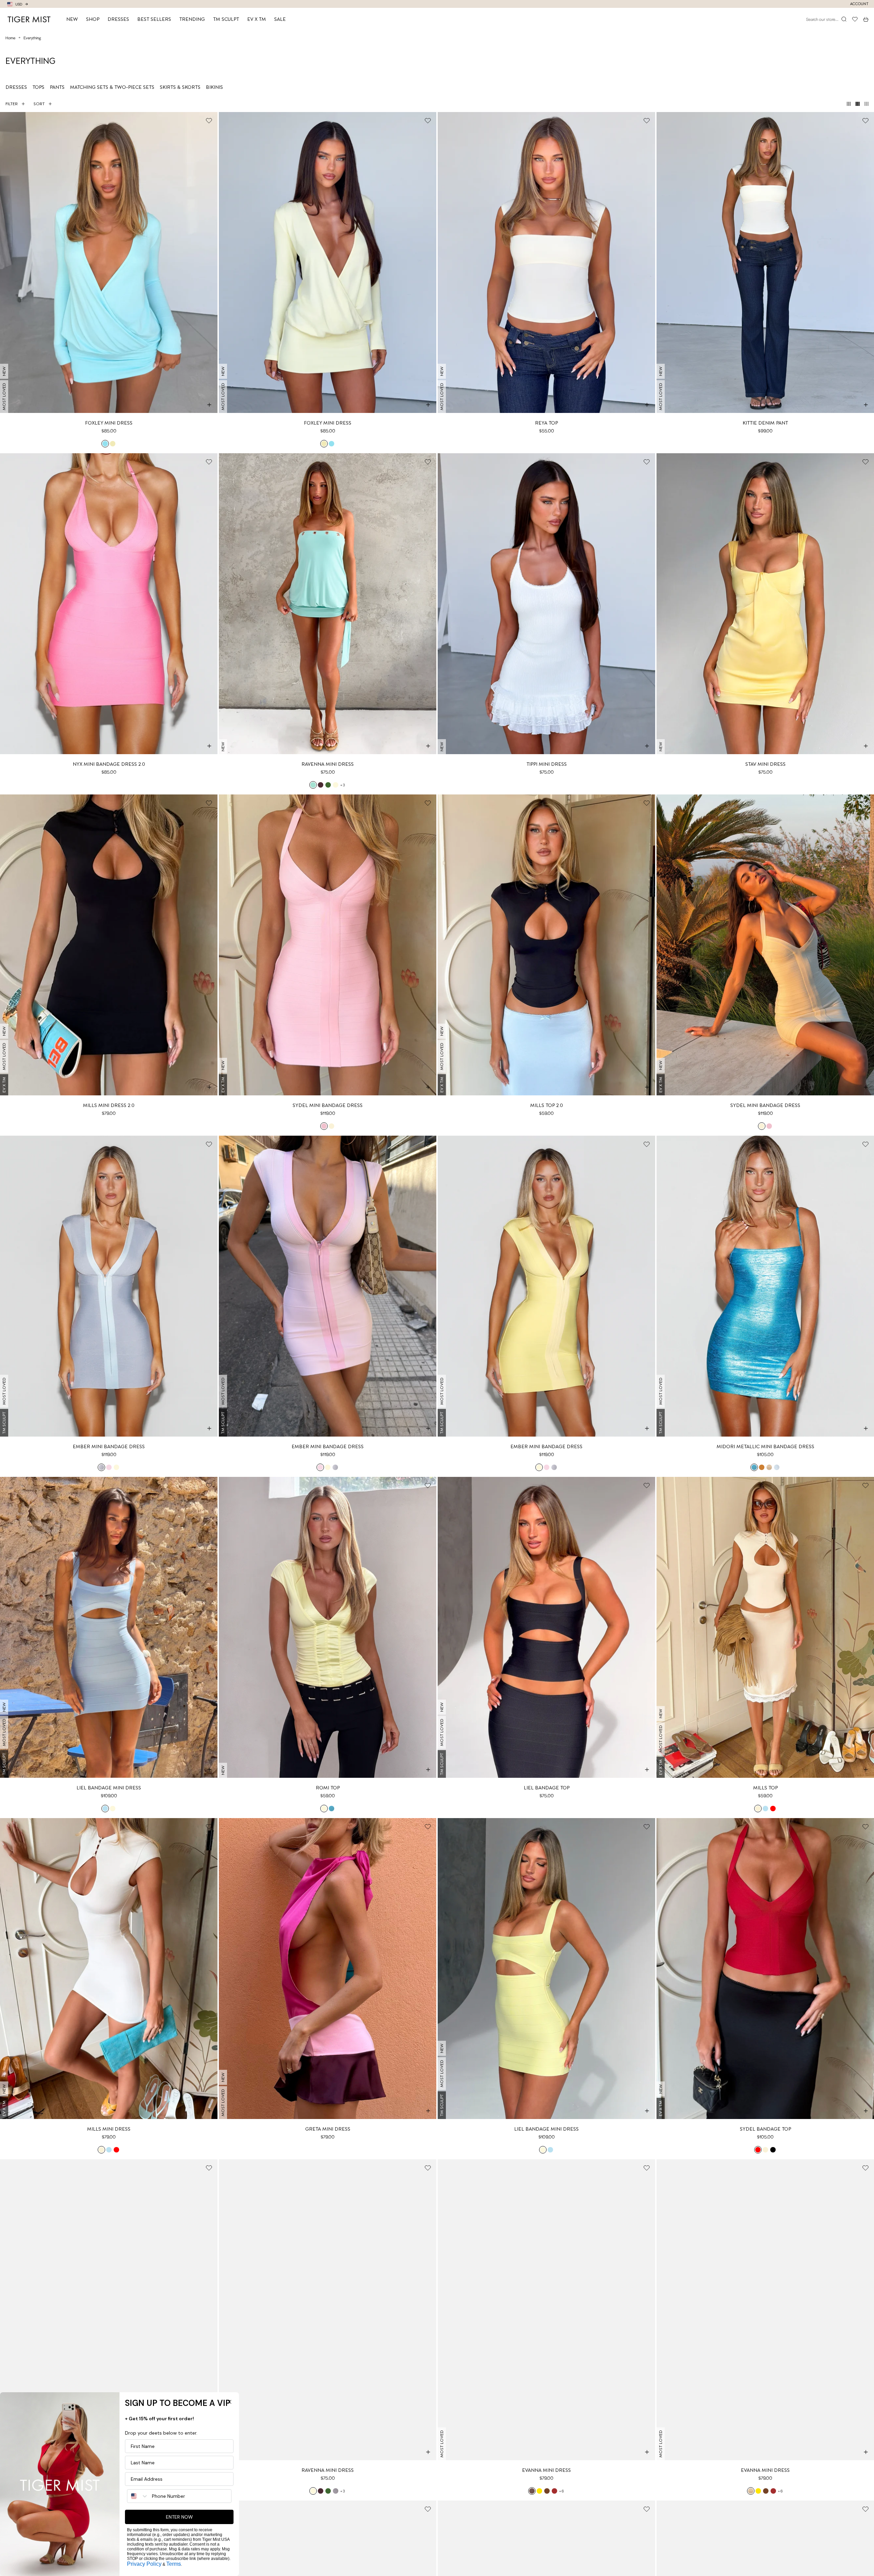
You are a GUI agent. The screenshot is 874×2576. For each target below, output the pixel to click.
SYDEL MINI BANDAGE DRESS (328, 1105)
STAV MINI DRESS (765, 764)
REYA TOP (546, 423)
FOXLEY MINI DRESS (109, 423)
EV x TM (257, 19)
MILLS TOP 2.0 (547, 1105)
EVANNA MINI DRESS (546, 2470)
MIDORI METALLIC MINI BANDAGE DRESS (765, 1446)
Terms (174, 2564)
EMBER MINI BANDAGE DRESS (109, 1446)
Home (10, 38)
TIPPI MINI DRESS (547, 764)
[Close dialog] (229, 2402)
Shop (93, 19)
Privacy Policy (144, 2564)
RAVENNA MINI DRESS (328, 764)
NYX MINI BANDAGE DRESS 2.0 (109, 764)
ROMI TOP (328, 1788)
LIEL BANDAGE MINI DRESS (109, 1788)
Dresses (118, 19)
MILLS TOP (765, 1788)
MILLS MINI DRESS (109, 2129)
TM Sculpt (226, 19)
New (72, 19)
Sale (280, 19)
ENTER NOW (179, 2517)
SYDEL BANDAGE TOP (765, 2129)
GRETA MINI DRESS (328, 2129)
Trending (192, 19)
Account (859, 4)
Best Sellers (154, 19)
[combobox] (138, 2496)
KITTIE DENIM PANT (765, 423)
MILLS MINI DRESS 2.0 (109, 1105)
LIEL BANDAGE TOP (547, 1788)
